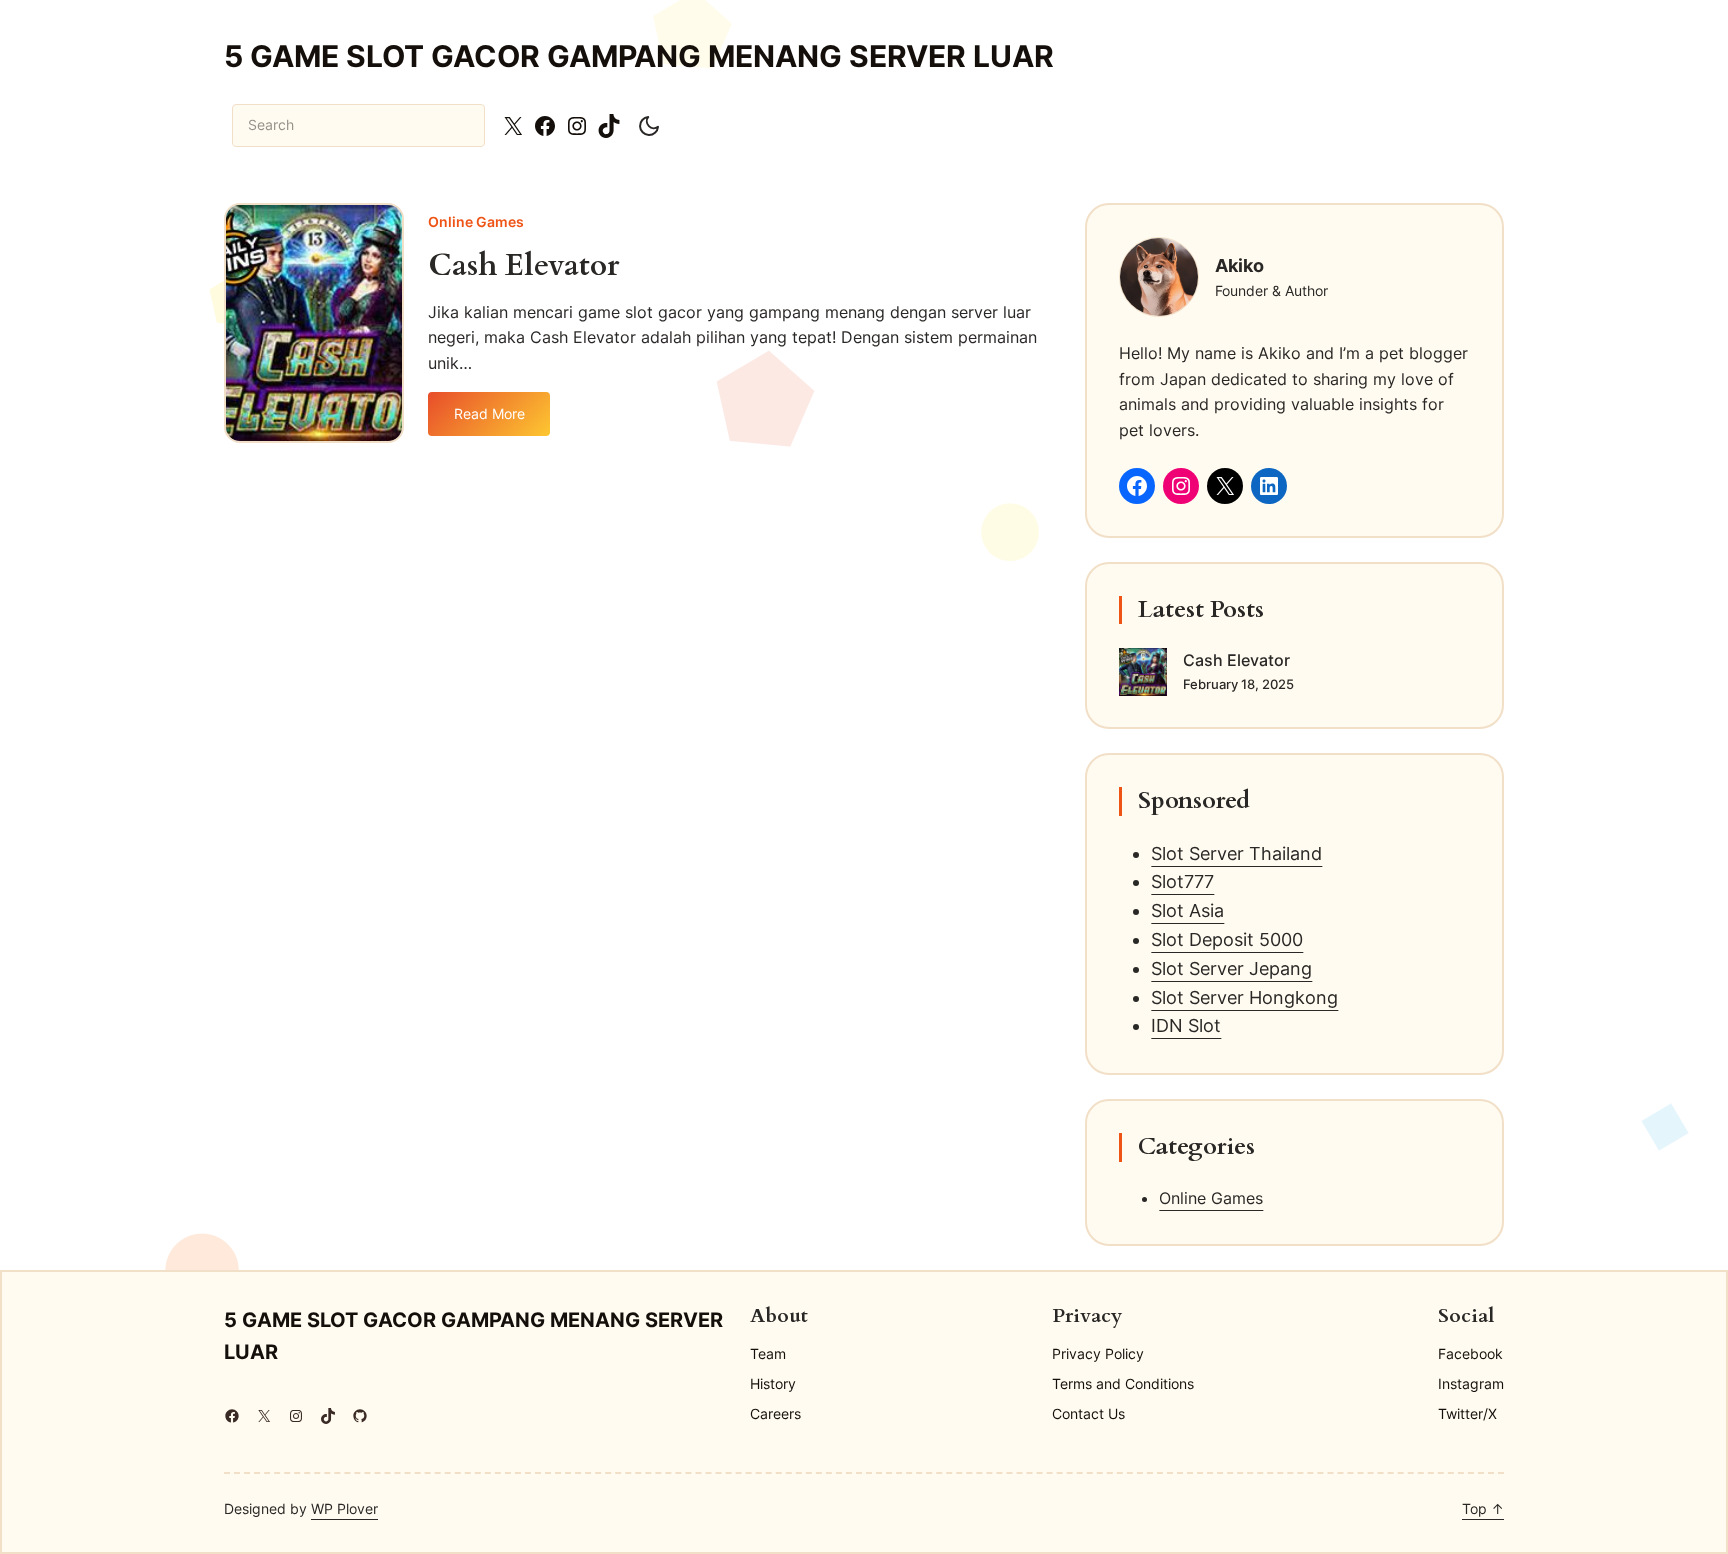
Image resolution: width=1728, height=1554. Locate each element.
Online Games (476, 221)
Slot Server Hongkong (1244, 997)
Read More (498, 420)
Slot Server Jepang (1231, 968)
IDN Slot (1186, 1025)
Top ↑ (1483, 1508)
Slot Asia (1187, 910)
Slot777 (1182, 881)
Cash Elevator (523, 266)
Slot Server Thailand (1236, 853)
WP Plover (344, 1508)
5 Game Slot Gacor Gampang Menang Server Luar (639, 56)
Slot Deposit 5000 (1227, 939)
